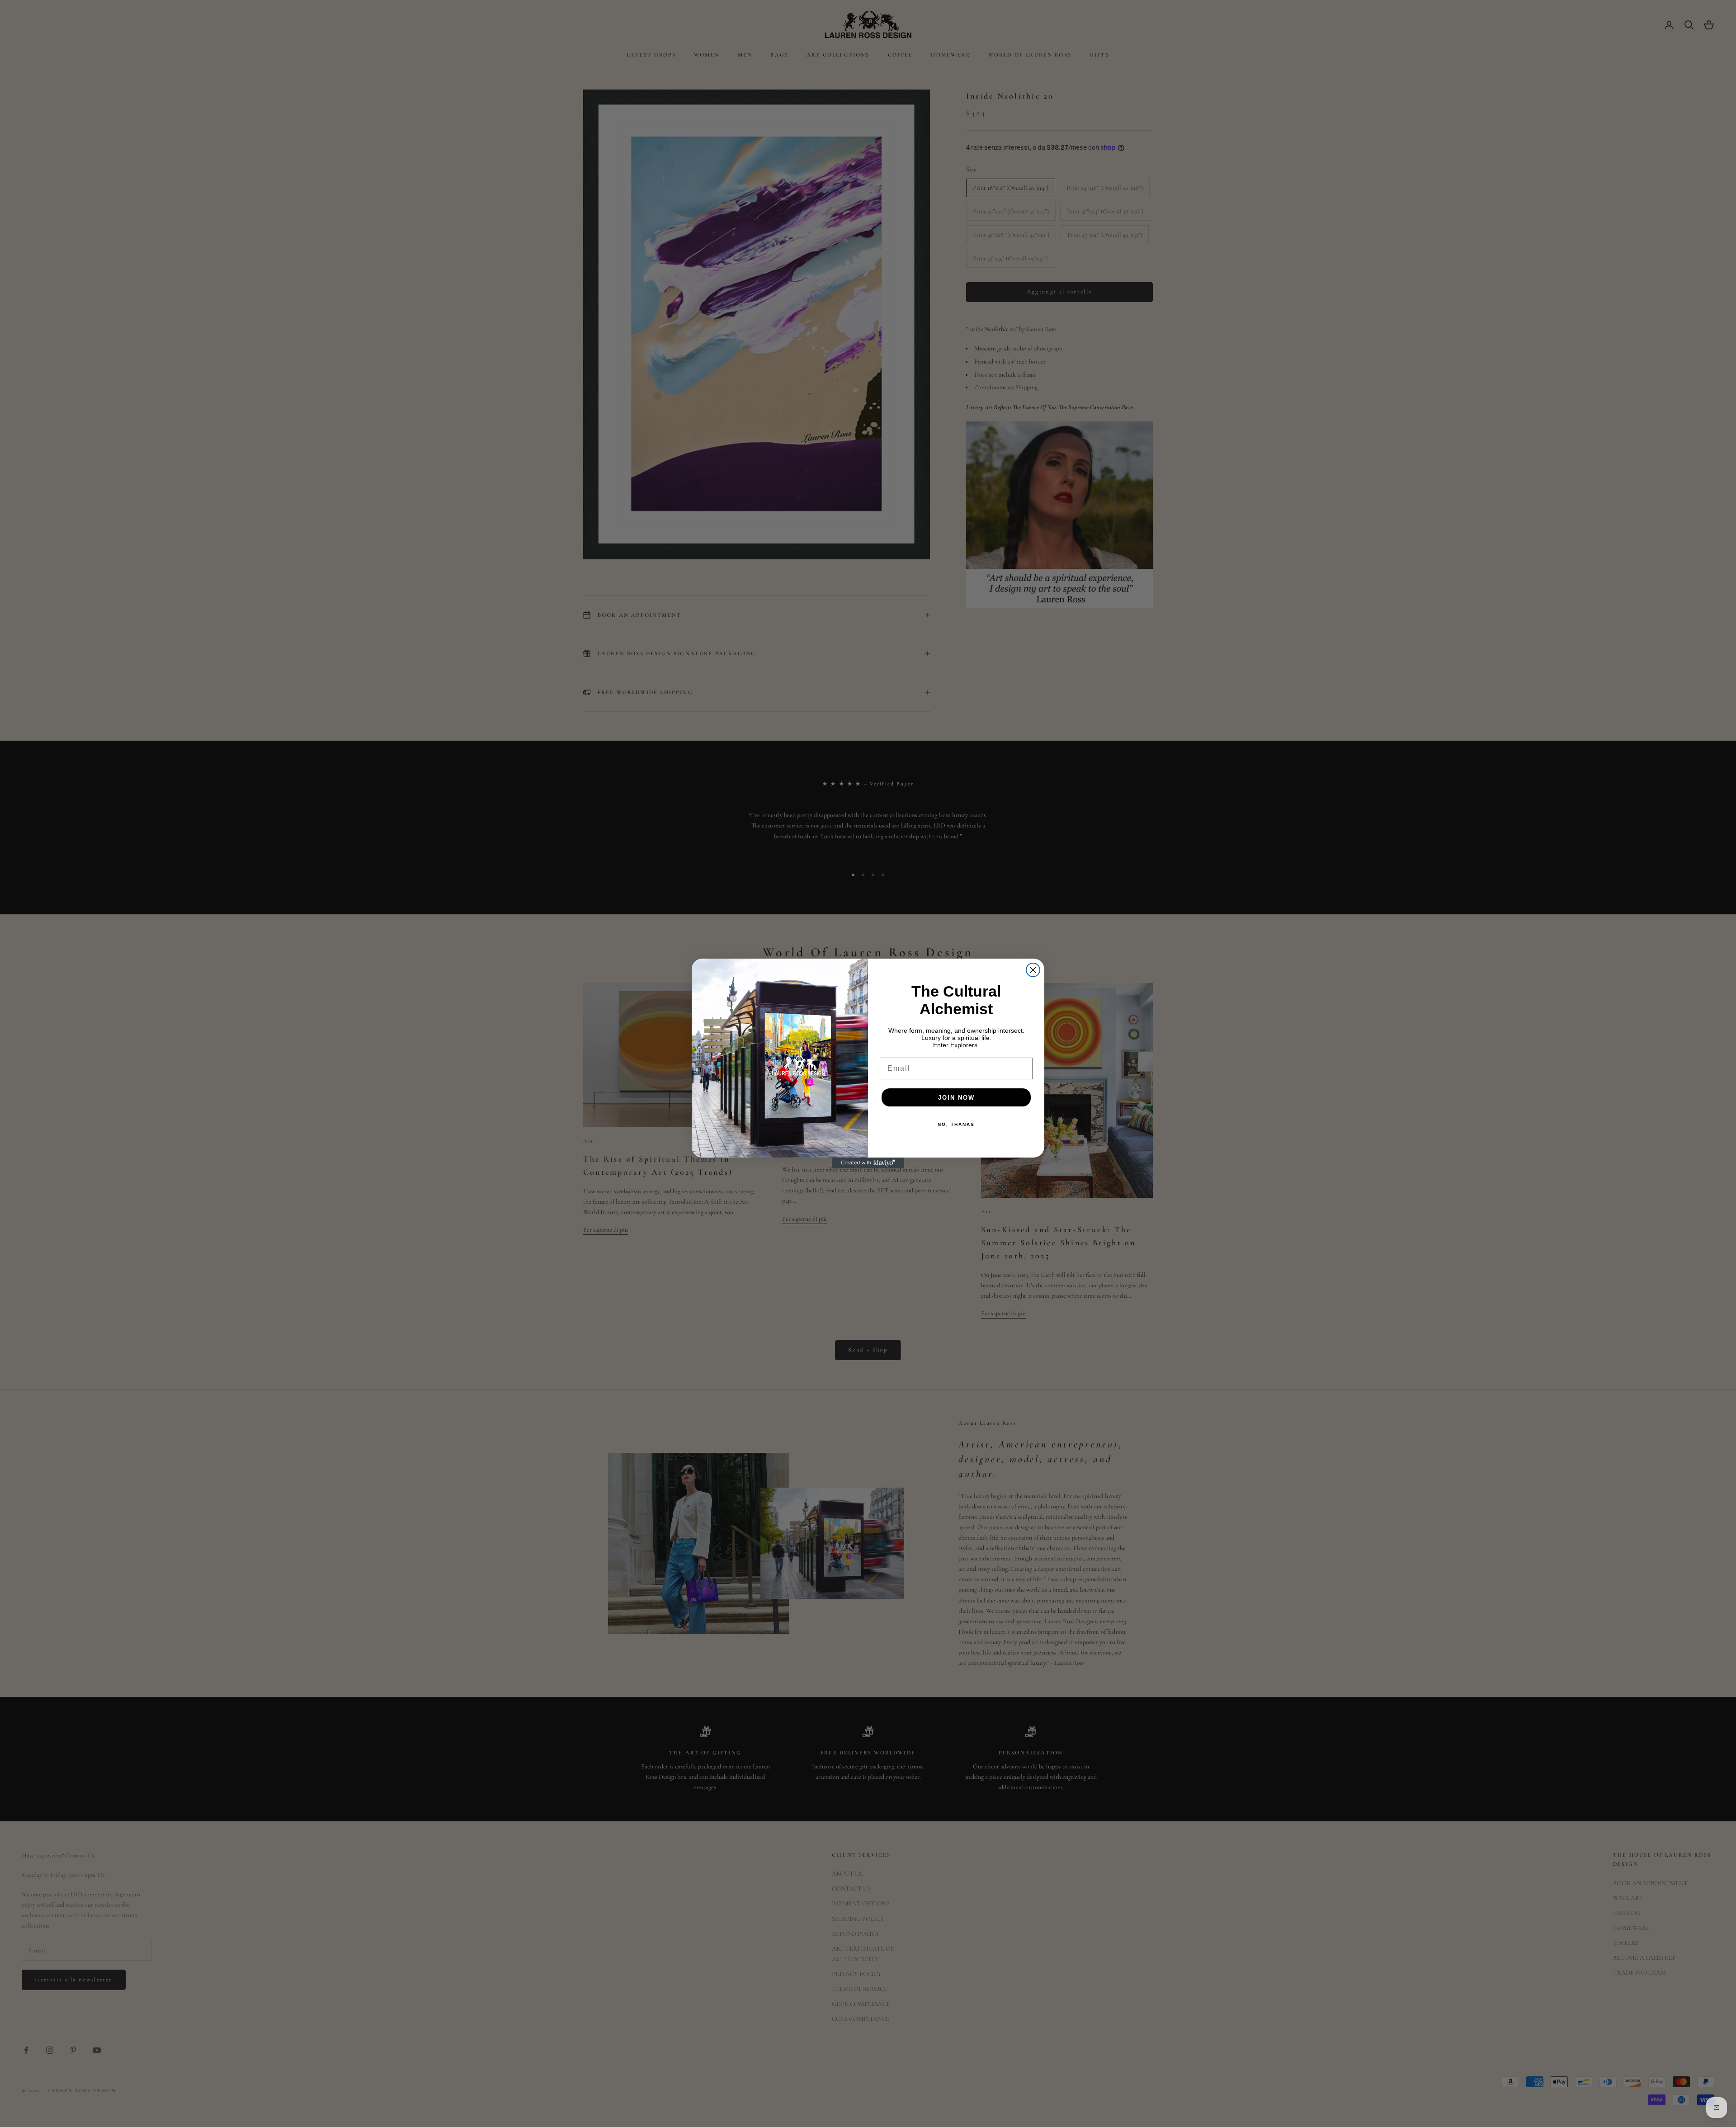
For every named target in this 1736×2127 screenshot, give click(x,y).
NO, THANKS (956, 1124)
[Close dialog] (1033, 970)
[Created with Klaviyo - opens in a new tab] (868, 1163)
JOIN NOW (956, 1098)
